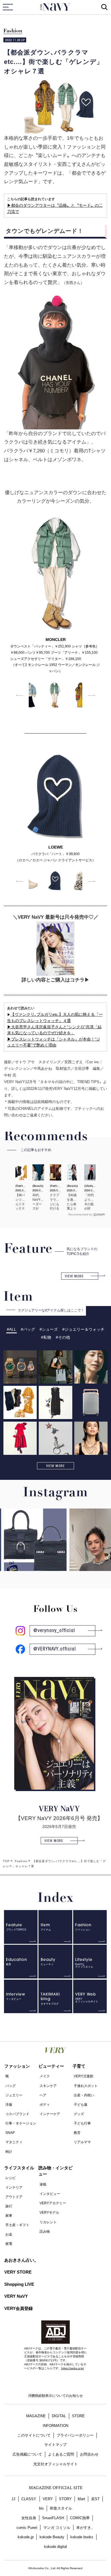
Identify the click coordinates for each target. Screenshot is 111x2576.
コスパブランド (17, 2114)
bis (41, 2508)
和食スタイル (61, 2508)
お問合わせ (89, 2454)
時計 (9, 2152)
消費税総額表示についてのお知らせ (55, 2396)
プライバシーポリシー (75, 2435)
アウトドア (14, 2197)
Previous (19, 695)
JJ (13, 2499)
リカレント (48, 2222)
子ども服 (81, 2105)
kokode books (82, 2537)
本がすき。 (86, 2528)
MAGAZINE (36, 2416)
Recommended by (80, 1214)
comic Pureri (27, 2528)
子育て (79, 2066)
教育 (77, 2133)
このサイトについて (34, 2435)
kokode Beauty (52, 2537)
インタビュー (50, 2194)
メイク (45, 2076)
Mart (81, 2499)
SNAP (10, 2133)
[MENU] (8, 7)
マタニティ (14, 2142)
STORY (65, 2499)
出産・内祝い (84, 2095)
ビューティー (51, 2066)
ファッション (17, 2066)
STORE (78, 2416)
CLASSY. (29, 2499)
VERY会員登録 (18, 2308)
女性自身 (29, 2518)
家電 (9, 2244)
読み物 (45, 2232)
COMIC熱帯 (80, 2518)
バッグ (11, 2086)
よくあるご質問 (61, 2454)
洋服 (9, 2105)
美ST (95, 2499)
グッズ (79, 2114)
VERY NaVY (16, 2296)
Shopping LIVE (19, 2284)
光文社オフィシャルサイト (55, 2464)
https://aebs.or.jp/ (73, 2368)
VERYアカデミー (53, 2203)
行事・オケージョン (21, 2123)
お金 (9, 2234)
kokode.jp (26, 2537)
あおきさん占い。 (21, 2260)
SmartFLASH (53, 2518)
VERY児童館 (84, 2076)
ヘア (43, 2095)
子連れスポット (86, 2086)
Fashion (13, 31)
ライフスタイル (19, 2168)
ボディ (45, 2105)
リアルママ (82, 2142)
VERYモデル (49, 2213)
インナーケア (50, 2114)
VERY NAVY (56, 7)
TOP (6, 1861)
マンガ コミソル (57, 2528)
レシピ (11, 2178)
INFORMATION (55, 2426)
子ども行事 (82, 2123)
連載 (43, 2184)
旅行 (9, 2206)
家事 (9, 2216)
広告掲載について (27, 2454)
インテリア (14, 2188)
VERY (48, 2499)
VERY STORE (18, 2272)
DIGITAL (59, 2416)
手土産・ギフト (17, 2225)
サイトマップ (55, 2445)
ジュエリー (14, 2095)
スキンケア (48, 2086)
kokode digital (55, 2547)
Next (92, 695)
